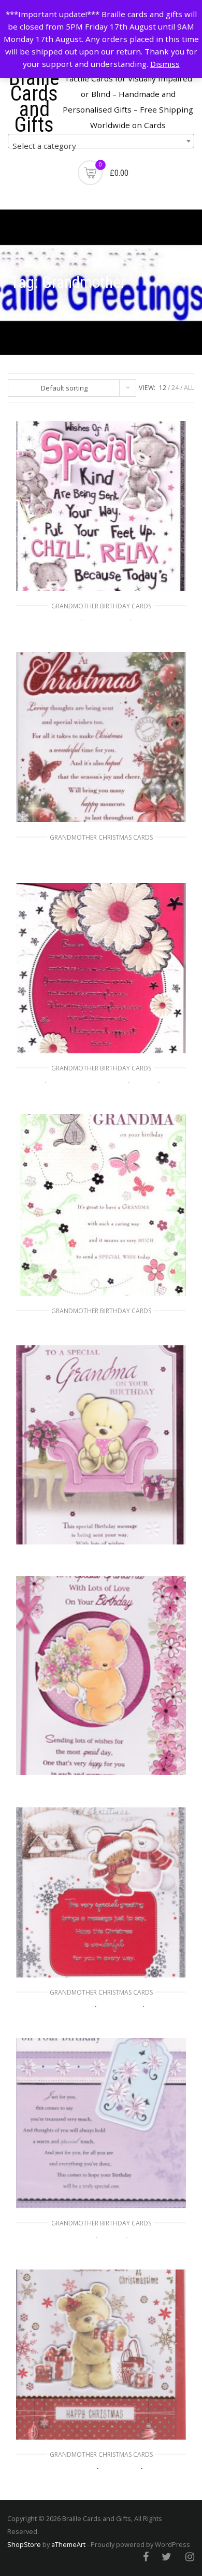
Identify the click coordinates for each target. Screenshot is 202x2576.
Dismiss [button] (165, 64)
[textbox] (101, 145)
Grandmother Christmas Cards (101, 837)
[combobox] (101, 141)
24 (175, 388)
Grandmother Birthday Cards (101, 606)
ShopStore (24, 2544)
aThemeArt (68, 2544)
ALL (189, 388)
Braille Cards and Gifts (34, 101)
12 (163, 388)
